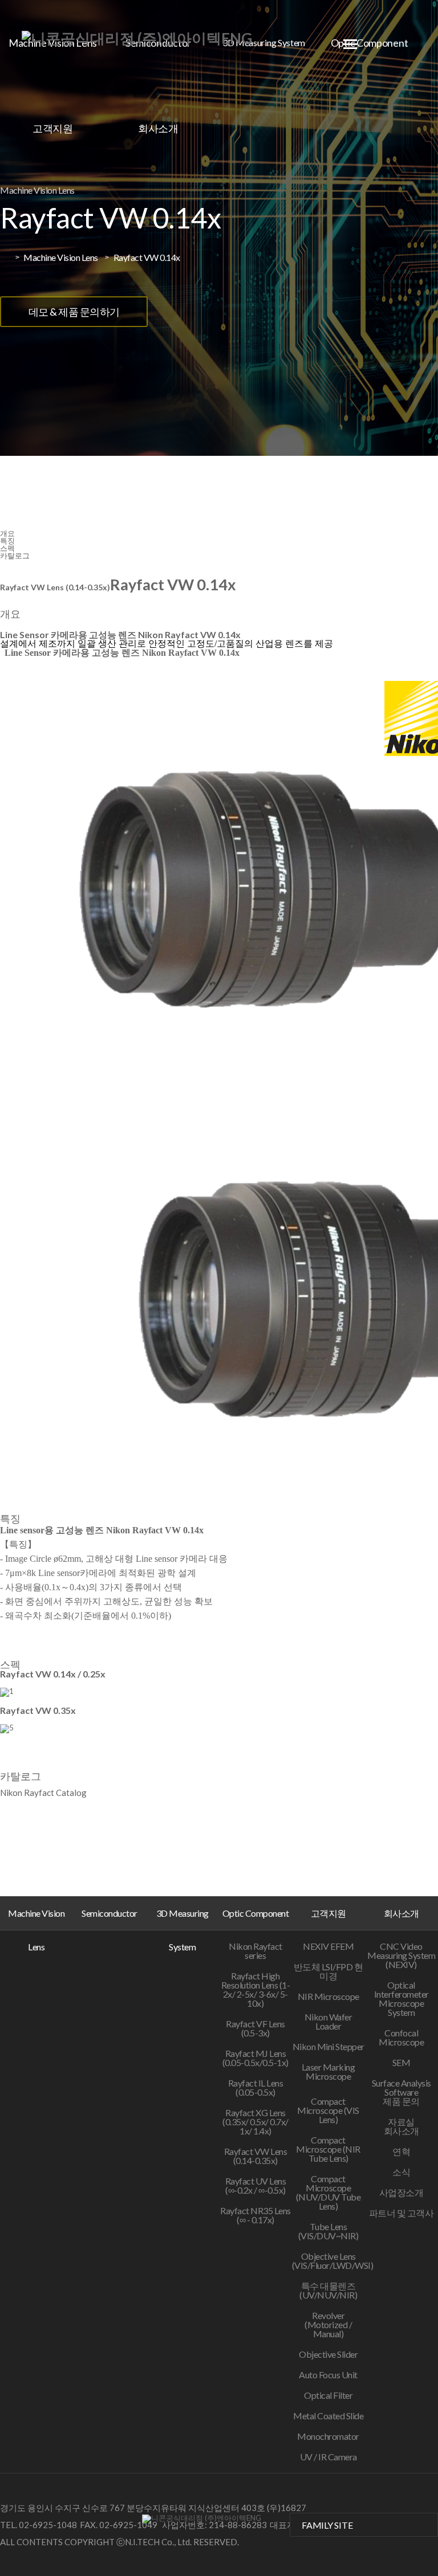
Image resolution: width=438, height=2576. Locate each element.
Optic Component (256, 1913)
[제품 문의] (416, 2523)
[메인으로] (137, 38)
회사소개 (158, 128)
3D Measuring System (264, 42)
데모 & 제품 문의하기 (74, 312)
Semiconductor (109, 1913)
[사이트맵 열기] (350, 44)
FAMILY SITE (327, 2525)
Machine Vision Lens (36, 1930)
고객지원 (53, 128)
